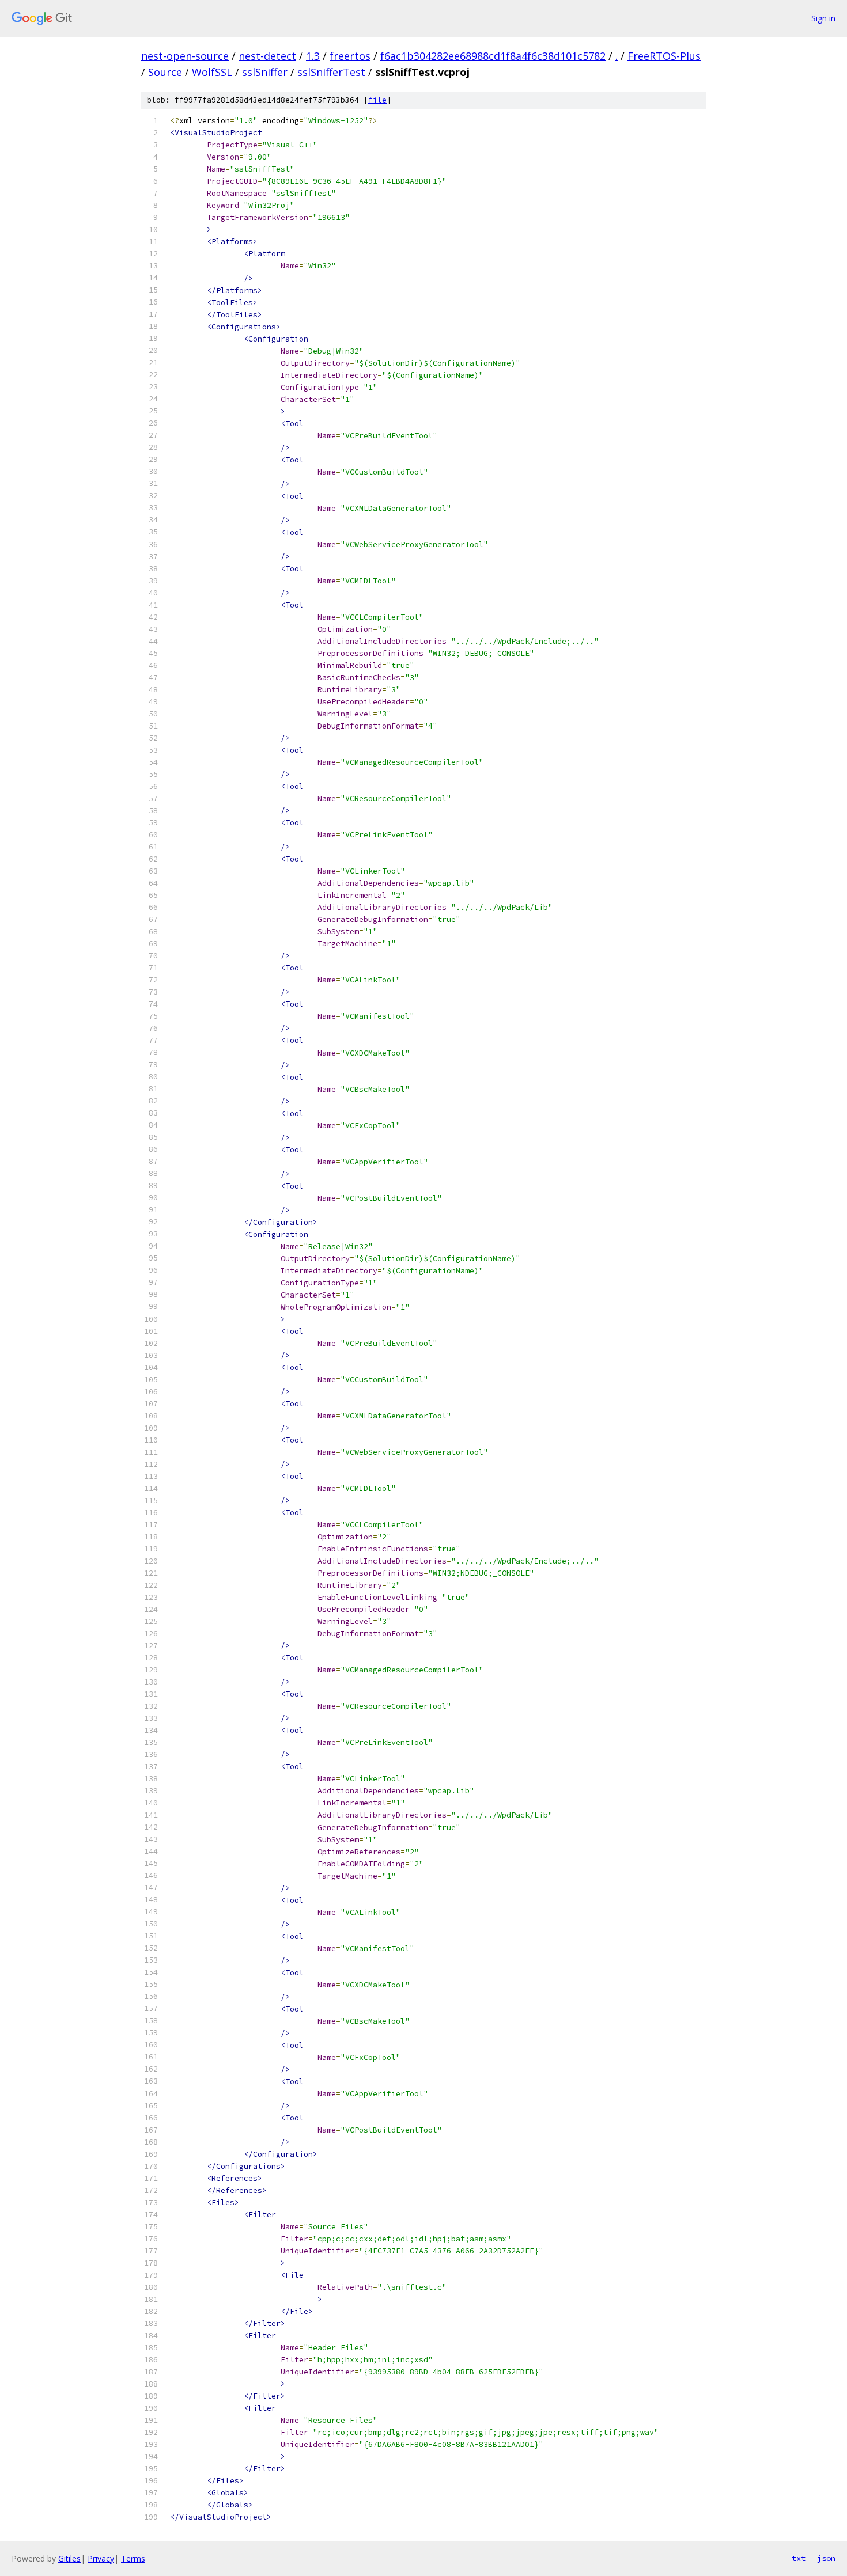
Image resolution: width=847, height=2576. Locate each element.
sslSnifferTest (331, 72)
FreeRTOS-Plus (664, 56)
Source (165, 72)
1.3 (313, 56)
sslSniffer (265, 72)
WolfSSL (212, 72)
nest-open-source (185, 56)
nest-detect (267, 56)
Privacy (101, 2558)
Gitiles (69, 2558)
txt (799, 2558)
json (826, 2558)
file (377, 100)
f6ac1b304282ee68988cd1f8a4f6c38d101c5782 (493, 56)
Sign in (823, 18)
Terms (133, 2558)
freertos (350, 56)
